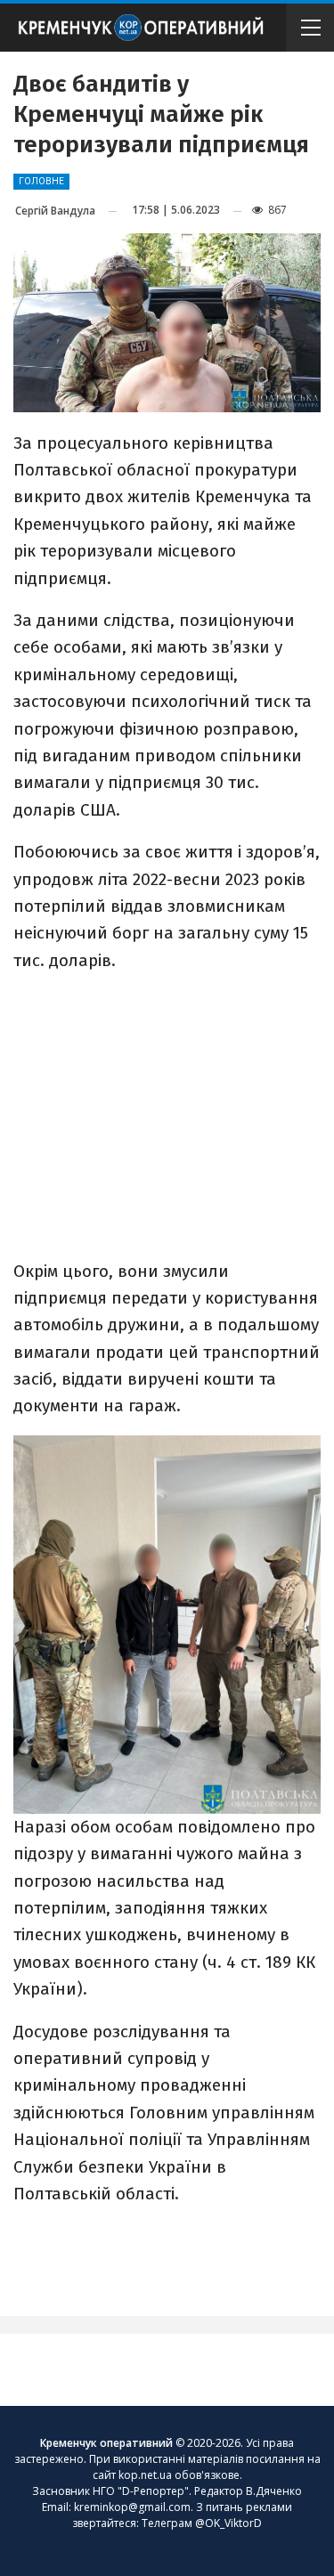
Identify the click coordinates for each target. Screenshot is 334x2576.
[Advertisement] (167, 1114)
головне (41, 181)
